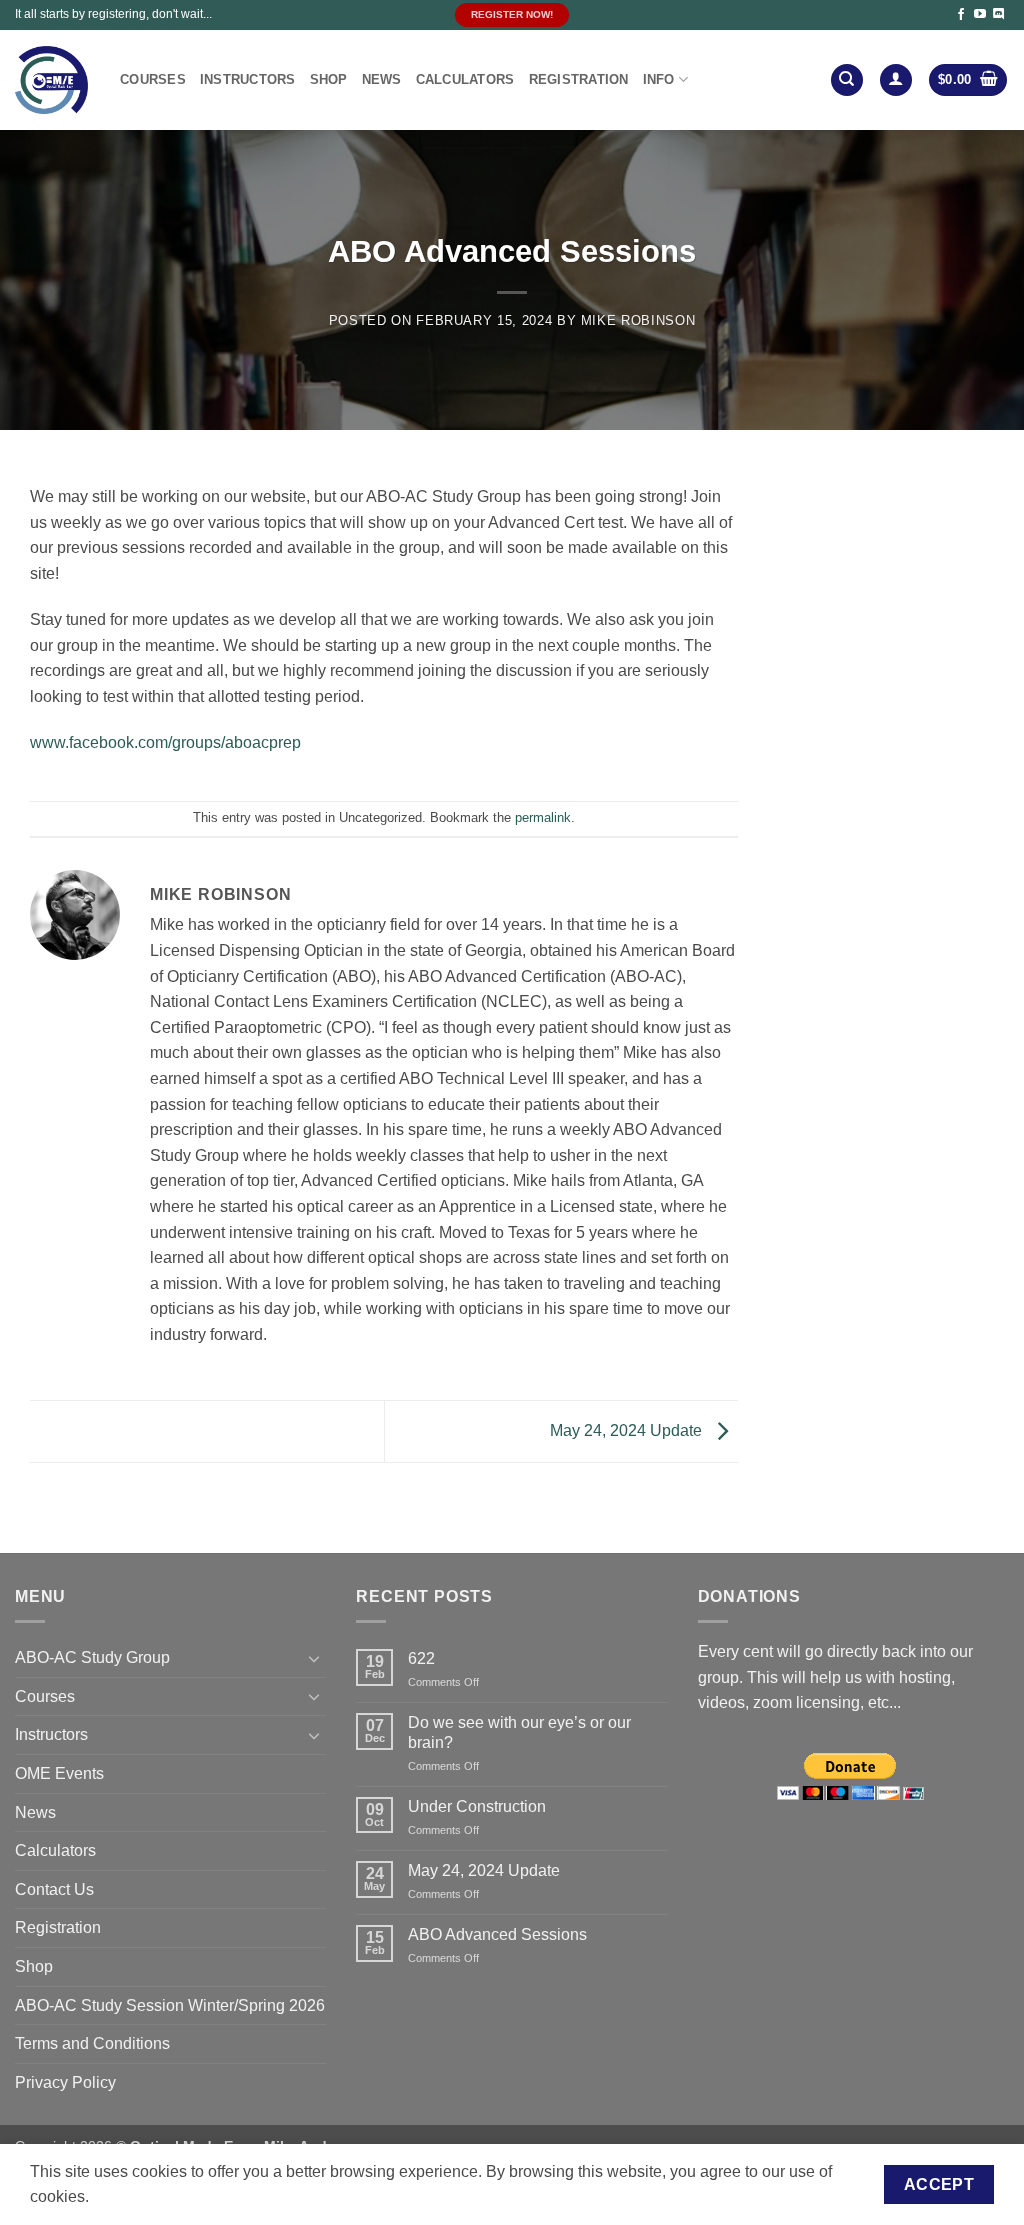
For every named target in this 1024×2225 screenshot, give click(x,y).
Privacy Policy (65, 2082)
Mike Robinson (638, 320)
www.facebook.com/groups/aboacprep (165, 742)
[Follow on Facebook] (961, 15)
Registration (579, 79)
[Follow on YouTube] (980, 15)
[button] (896, 80)
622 (421, 1658)
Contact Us (54, 1889)
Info (659, 79)
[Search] (847, 80)
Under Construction (477, 1806)
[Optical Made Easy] (52, 80)
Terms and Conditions (92, 2043)
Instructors (248, 79)
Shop (329, 79)
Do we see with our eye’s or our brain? (519, 1732)
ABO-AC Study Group (92, 1657)
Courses (153, 79)
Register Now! (512, 14)
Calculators (465, 79)
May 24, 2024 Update (628, 1430)
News (382, 79)
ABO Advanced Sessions (497, 1934)
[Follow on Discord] (999, 15)
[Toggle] (314, 1658)
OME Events (59, 1773)
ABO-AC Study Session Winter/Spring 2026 (170, 2005)
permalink (543, 817)
